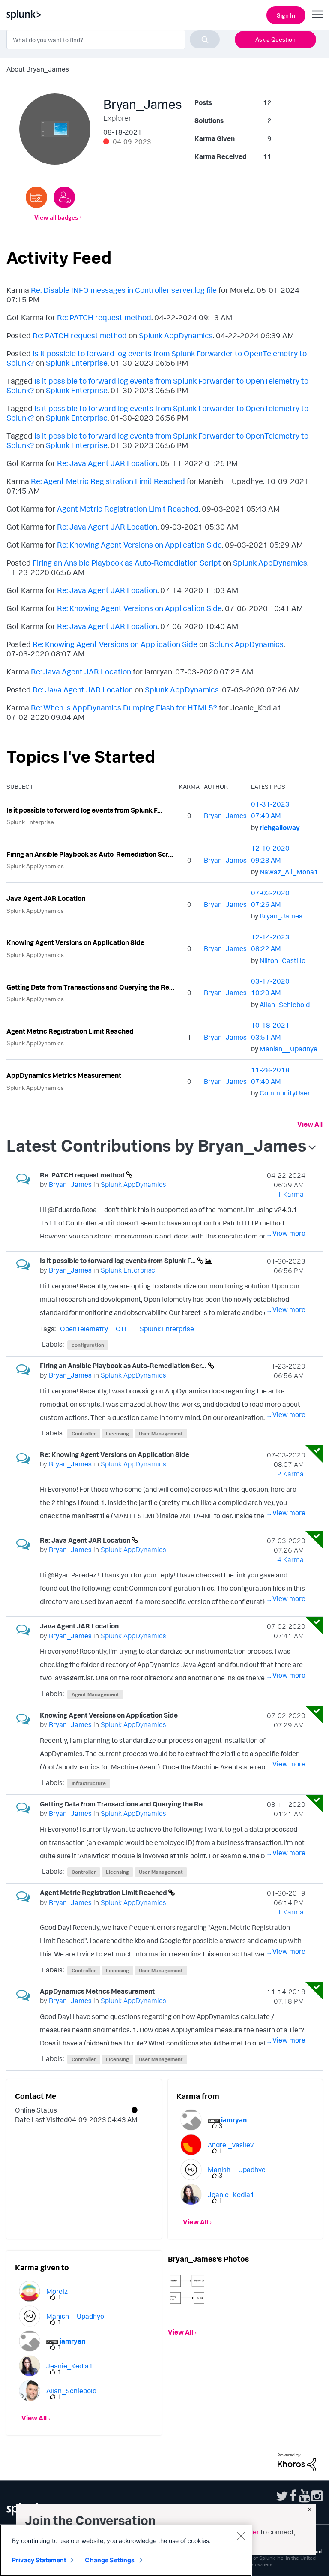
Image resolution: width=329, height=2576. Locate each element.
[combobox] (113, 39)
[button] (187, 2287)
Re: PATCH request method (104, 317)
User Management (161, 1434)
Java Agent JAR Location (46, 898)
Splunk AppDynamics (176, 335)
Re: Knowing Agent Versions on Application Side (139, 545)
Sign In (286, 15)
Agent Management (95, 1694)
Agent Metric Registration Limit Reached (128, 509)
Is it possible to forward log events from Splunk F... (84, 810)
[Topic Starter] (36, 197)
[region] (126, 2550)
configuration (88, 1345)
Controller (84, 1434)
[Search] (205, 39)
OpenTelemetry (84, 1329)
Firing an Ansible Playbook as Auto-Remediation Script (127, 563)
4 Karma (290, 1559)
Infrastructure (89, 1783)
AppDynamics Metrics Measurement (64, 1075)
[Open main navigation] (317, 14)
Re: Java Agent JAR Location (107, 463)
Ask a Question (275, 39)
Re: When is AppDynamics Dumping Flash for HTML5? (124, 707)
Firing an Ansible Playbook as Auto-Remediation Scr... (90, 854)
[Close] (241, 2536)
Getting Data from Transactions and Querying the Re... (90, 987)
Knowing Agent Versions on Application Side (75, 942)
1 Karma (290, 1194)
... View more (286, 1233)
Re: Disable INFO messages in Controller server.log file (124, 290)
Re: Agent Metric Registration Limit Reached (108, 481)
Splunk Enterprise (77, 363)
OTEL (124, 1329)
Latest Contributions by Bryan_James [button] (156, 1145)
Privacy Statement (39, 2560)
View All (310, 1124)
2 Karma (290, 1474)
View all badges (56, 217)
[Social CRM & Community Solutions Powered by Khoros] (297, 2462)
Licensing (117, 1434)
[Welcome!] (64, 197)
